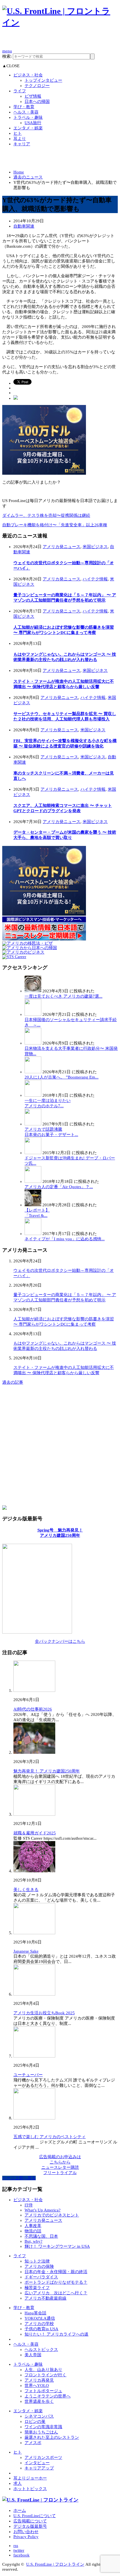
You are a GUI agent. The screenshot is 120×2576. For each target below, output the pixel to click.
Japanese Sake (26, 1951)
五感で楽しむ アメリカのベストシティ (50, 2137)
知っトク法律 (37, 2261)
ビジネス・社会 (28, 75)
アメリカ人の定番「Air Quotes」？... (59, 1187)
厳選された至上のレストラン (52, 2437)
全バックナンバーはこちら (60, 1641)
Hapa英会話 (35, 2313)
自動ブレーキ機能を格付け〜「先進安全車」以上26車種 (55, 525)
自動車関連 (24, 226)
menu (7, 51)
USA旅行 (33, 123)
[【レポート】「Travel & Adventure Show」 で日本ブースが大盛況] (33, 1205)
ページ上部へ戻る (19, 2178)
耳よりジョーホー (30, 2478)
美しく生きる (26, 1890)
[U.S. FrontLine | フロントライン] (60, 22)
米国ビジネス (95, 547)
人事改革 (33, 2226)
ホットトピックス (30, 2489)
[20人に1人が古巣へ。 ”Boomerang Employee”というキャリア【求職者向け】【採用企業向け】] (33, 1072)
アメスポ (33, 2443)
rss (16, 2546)
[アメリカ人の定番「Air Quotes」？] (33, 1181)
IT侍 (29, 2205)
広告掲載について (30, 2521)
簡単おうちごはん (41, 2432)
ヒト (18, 133)
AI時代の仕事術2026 (33, 1709)
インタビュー (37, 2463)
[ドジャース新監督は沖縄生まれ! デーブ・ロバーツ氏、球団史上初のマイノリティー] (33, 1153)
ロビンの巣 (35, 2421)
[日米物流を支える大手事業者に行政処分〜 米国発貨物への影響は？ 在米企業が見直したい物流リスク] (33, 1043)
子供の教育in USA (41, 2329)
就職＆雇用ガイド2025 (35, 1833)
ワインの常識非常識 (43, 2427)
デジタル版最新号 (30, 2526)
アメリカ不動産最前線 (45, 2298)
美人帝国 (33, 2355)
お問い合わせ (26, 2532)
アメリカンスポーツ (43, 2457)
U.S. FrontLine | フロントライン (55, 2564)
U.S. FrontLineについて (35, 2516)
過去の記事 (13, 1382)
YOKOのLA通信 (40, 2318)
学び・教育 (24, 107)
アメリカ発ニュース (62, 547)
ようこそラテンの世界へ (48, 2396)
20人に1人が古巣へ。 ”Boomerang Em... (62, 1077)
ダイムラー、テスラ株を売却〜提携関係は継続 (46, 515)
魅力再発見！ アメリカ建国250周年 (47, 1771)
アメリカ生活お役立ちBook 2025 (44, 2013)
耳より (20, 139)
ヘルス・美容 (26, 112)
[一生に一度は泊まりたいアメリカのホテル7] (33, 1095)
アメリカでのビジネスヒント (52, 2215)
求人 (18, 2483)
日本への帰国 (37, 102)
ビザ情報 (33, 96)
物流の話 (33, 2231)
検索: (7, 56)
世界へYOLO (37, 2386)
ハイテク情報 (95, 579)
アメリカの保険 (39, 2266)
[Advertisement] (61, 41)
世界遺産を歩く (39, 2401)
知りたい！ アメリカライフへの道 (57, 2334)
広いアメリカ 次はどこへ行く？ (56, 2293)
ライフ (20, 91)
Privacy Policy (26, 2537)
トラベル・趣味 (28, 117)
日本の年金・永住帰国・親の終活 (56, 2272)
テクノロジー (37, 86)
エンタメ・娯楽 (28, 128)
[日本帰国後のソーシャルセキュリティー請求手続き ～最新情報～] (33, 1014)
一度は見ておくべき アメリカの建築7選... (63, 996)
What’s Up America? (43, 2210)
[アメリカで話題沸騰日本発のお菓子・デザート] (33, 1124)
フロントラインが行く (45, 2375)
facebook (21, 2555)
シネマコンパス (39, 2416)
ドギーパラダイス (41, 2277)
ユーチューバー (28, 2075)
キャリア (22, 144)
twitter (19, 2550)
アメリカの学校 (39, 2324)
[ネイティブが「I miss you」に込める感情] (33, 1234)
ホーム (20, 2510)
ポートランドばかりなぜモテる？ (56, 2282)
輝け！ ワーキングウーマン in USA (57, 2246)
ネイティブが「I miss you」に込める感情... (65, 1239)
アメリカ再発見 (39, 2380)
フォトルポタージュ (43, 2391)
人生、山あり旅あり (43, 2370)
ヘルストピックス (41, 2350)
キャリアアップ (39, 2468)
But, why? (33, 2241)
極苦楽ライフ (37, 2288)
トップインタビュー (43, 80)
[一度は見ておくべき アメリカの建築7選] (33, 991)
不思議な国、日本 (41, 2236)
